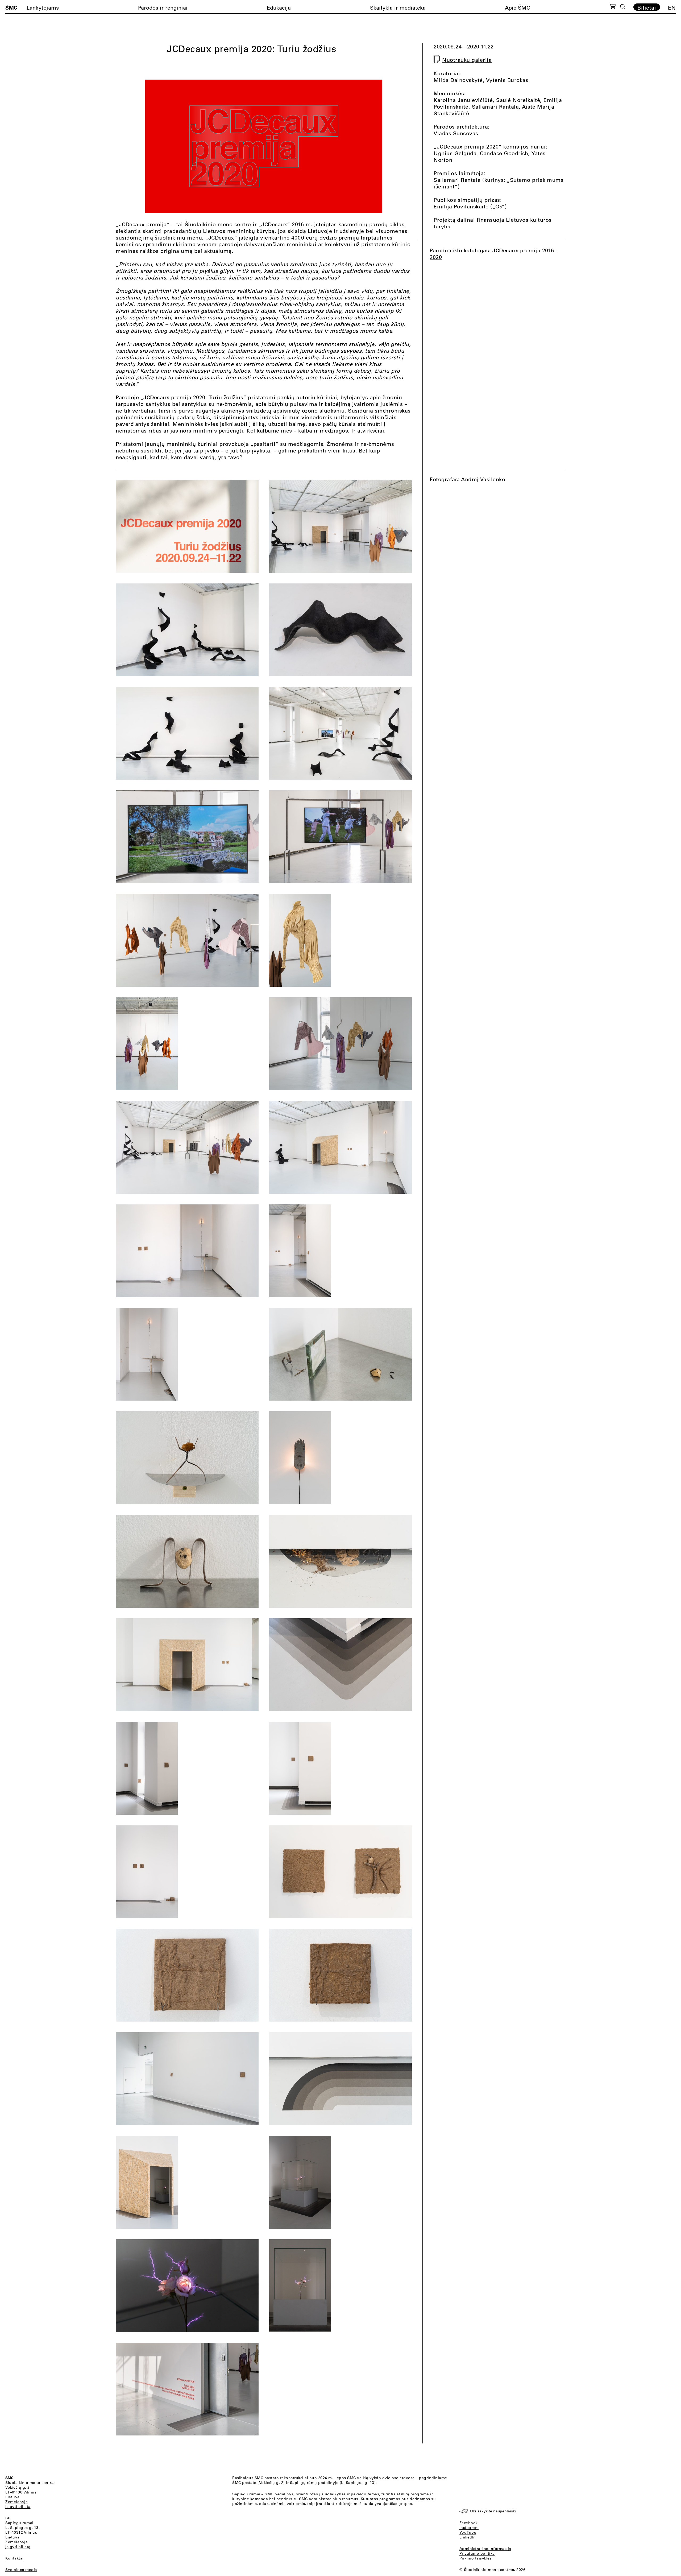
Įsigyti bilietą (18, 2507)
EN (672, 8)
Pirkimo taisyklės (476, 2558)
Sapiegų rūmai (19, 2523)
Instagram (469, 2528)
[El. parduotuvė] (613, 7)
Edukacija (279, 8)
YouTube (468, 2532)
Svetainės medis (21, 2570)
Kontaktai (14, 2558)
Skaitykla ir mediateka (398, 8)
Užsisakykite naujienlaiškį (493, 2511)
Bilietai (647, 7)
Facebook (469, 2523)
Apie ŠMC (517, 8)
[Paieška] (623, 7)
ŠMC (11, 7)
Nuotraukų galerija (467, 60)
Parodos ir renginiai (163, 8)
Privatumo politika (477, 2553)
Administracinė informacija (485, 2549)
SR (8, 2518)
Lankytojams (43, 8)
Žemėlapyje (16, 2502)
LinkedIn (468, 2537)
